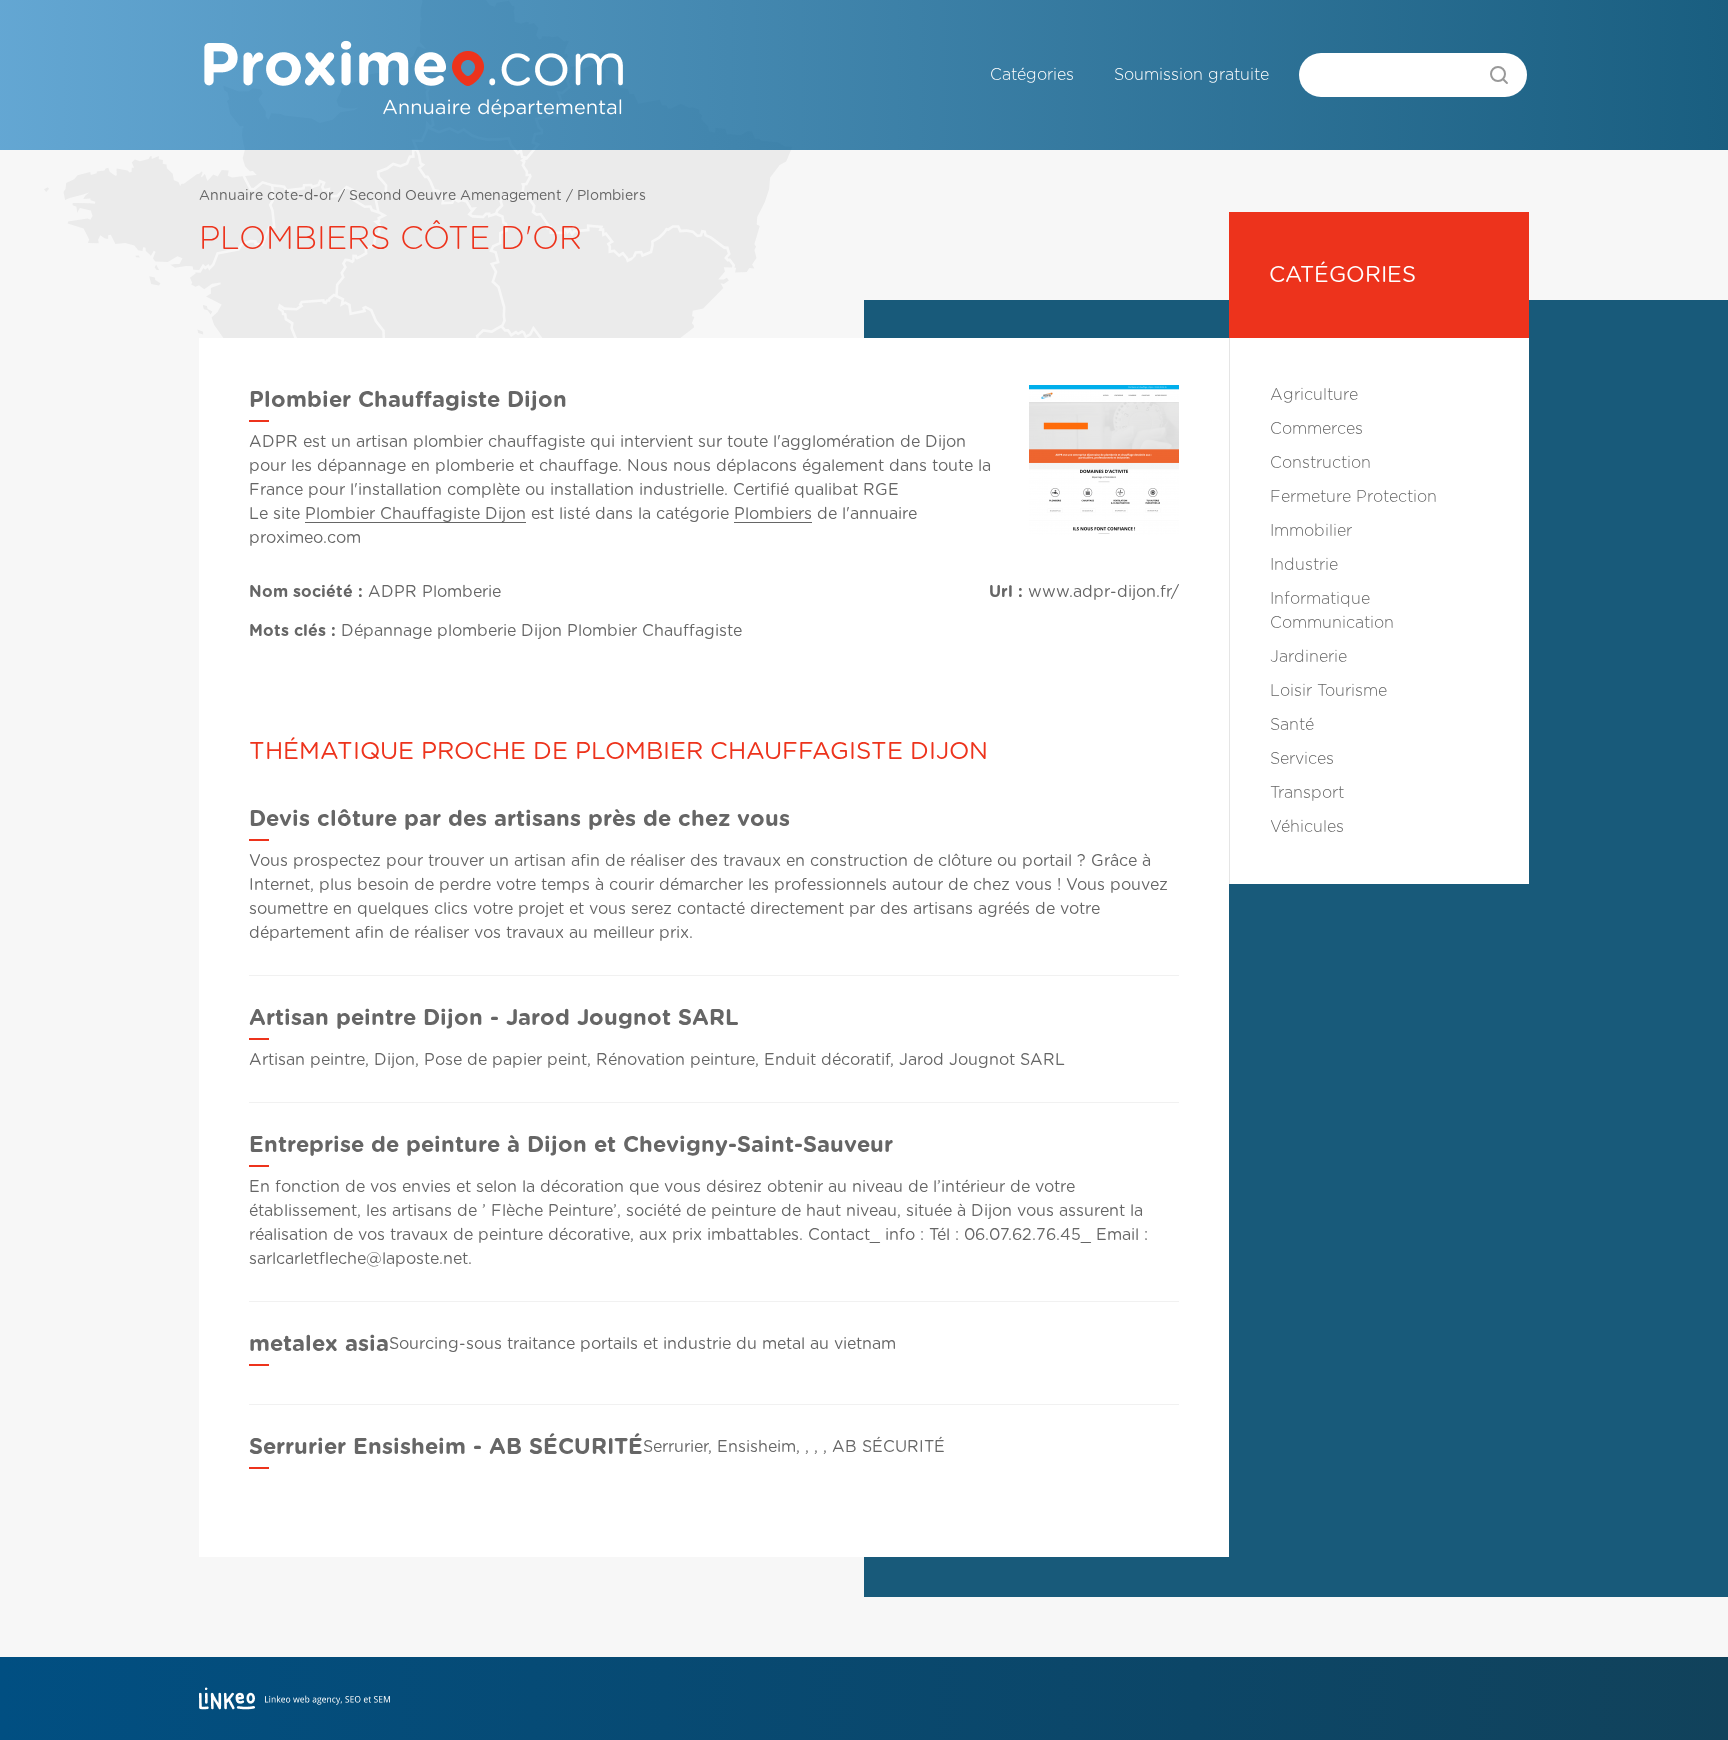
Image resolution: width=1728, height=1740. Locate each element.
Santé (1292, 725)
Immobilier (1311, 531)
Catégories (1032, 75)
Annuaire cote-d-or (266, 196)
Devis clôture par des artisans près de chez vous (519, 819)
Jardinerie (1308, 657)
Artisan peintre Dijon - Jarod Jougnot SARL (494, 1018)
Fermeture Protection (1353, 497)
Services (1302, 759)
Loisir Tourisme (1328, 691)
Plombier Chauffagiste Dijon (415, 514)
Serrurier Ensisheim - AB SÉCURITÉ (446, 1447)
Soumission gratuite (1191, 75)
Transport (1307, 793)
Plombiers (611, 196)
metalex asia (319, 1344)
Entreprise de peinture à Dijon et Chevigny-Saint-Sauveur (571, 1145)
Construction (1320, 463)
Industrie (1304, 565)
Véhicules (1307, 827)
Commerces (1316, 429)
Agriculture (1314, 395)
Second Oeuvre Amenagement (455, 196)
